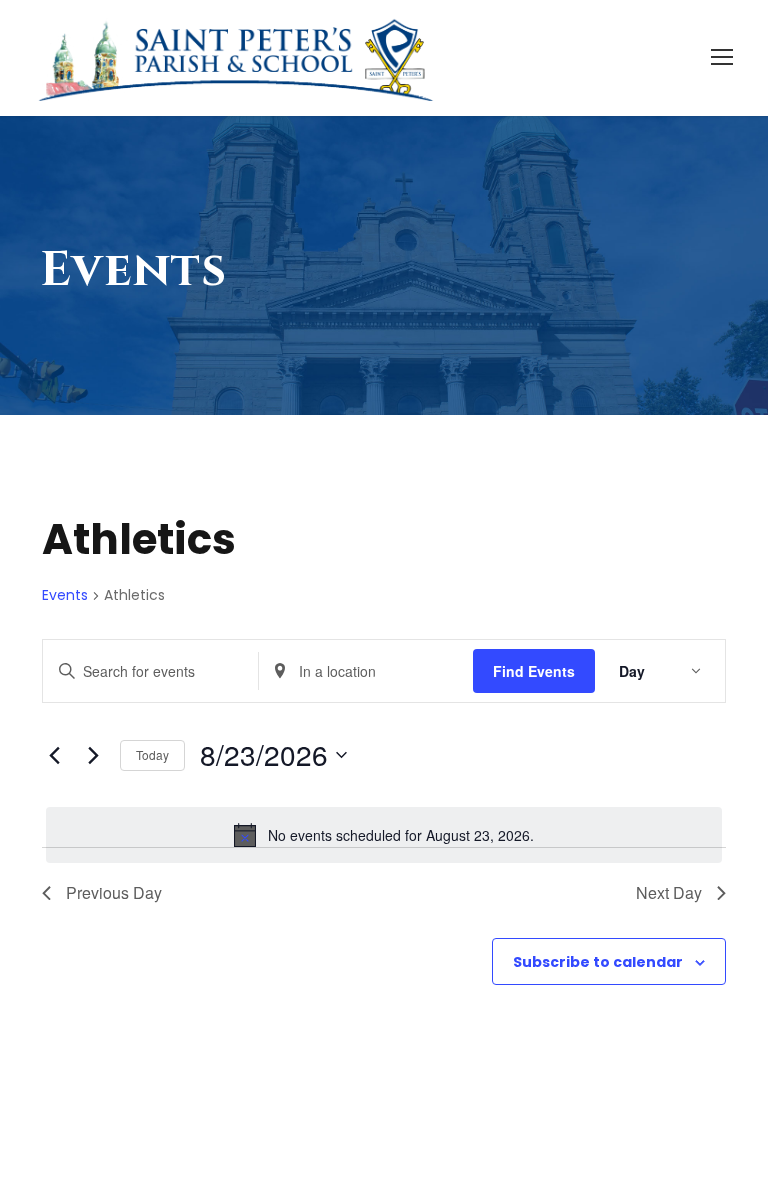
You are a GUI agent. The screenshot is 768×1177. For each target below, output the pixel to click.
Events (65, 595)
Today (152, 754)
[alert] (384, 835)
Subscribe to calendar (598, 962)
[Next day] (93, 755)
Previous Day (114, 892)
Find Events (534, 671)
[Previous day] (54, 755)
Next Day (669, 892)
